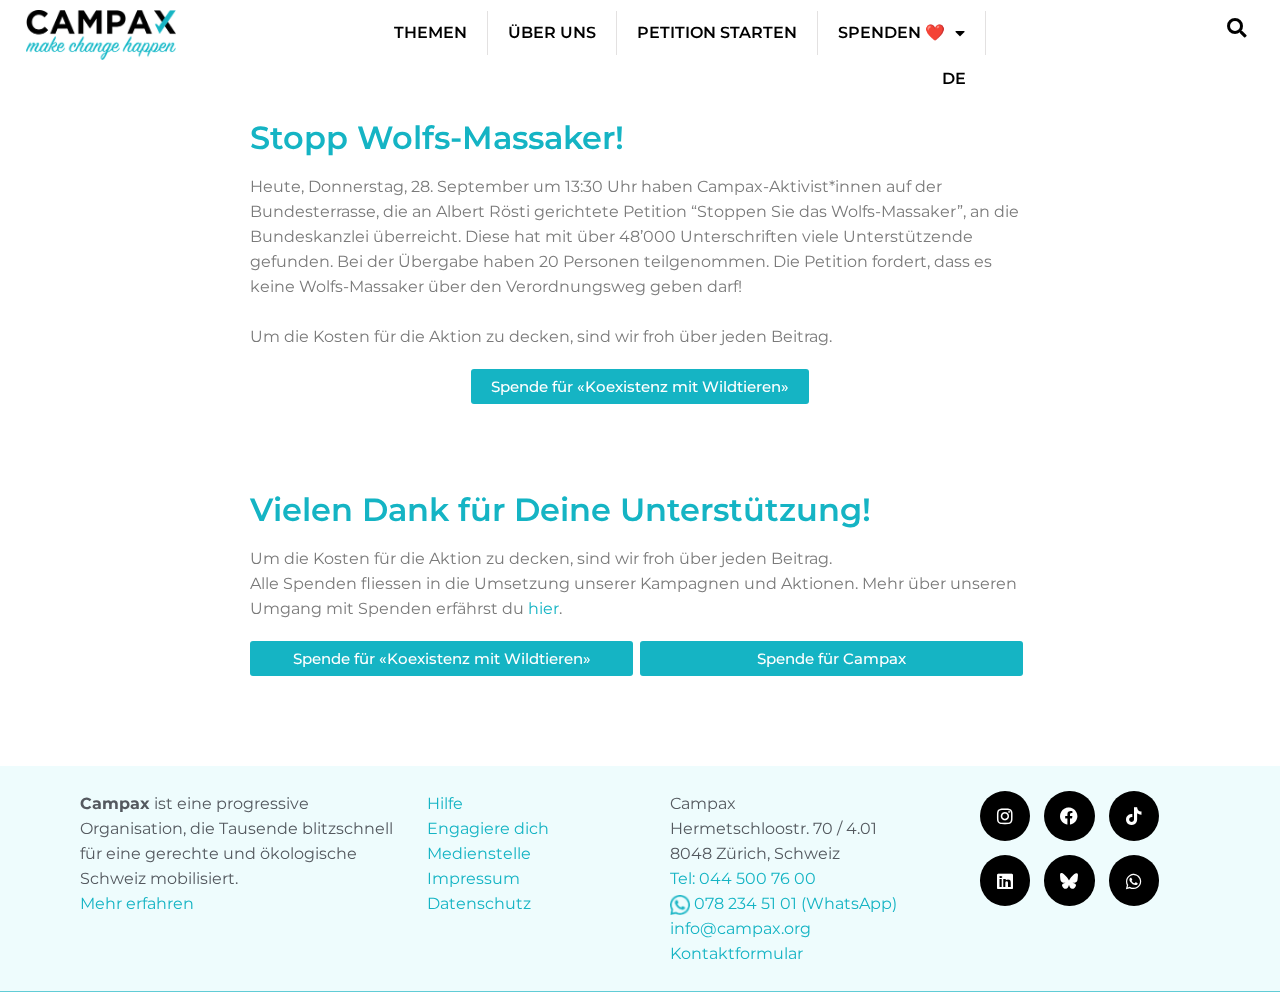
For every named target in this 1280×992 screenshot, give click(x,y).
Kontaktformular (736, 953)
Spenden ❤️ (891, 32)
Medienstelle (479, 853)
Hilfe (445, 803)
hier (543, 608)
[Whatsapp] (1134, 880)
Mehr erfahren (137, 903)
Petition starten (717, 32)
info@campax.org (740, 928)
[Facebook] (1069, 816)
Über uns (552, 32)
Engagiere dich (488, 828)
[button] (1236, 27)
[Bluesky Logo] (1069, 880)
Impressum (473, 878)
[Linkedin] (1005, 880)
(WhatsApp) (849, 903)
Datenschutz (479, 903)
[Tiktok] (1134, 816)
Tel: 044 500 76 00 (743, 878)
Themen (430, 32)
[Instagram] (1005, 816)
